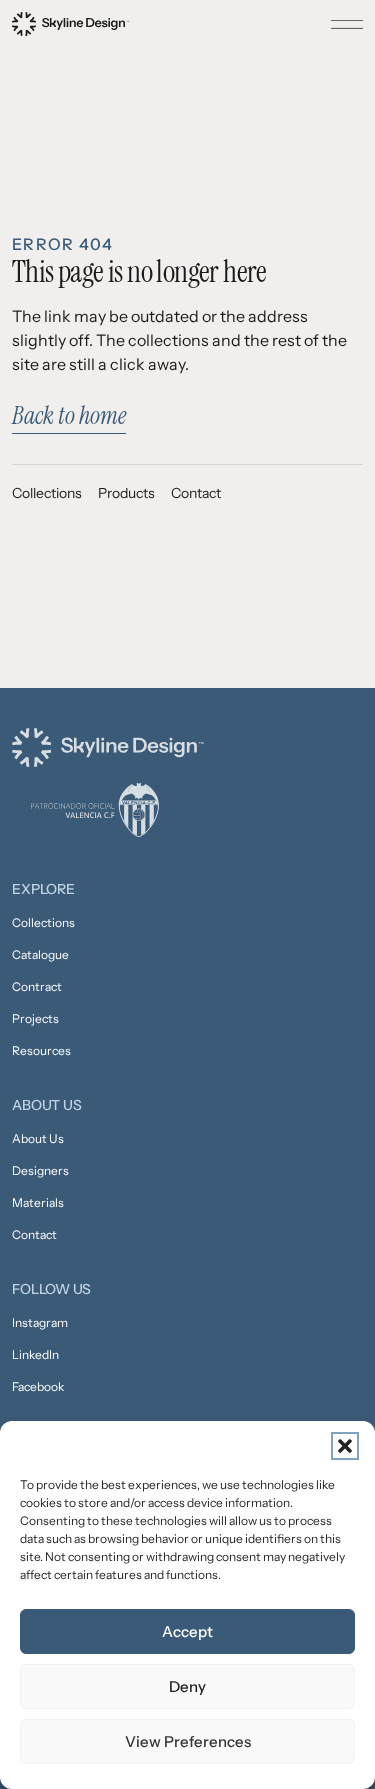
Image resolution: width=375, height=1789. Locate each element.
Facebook (38, 1386)
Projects (35, 1018)
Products (126, 493)
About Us (38, 1138)
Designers (40, 1170)
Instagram (40, 1322)
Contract (37, 986)
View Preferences (188, 1741)
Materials (38, 1202)
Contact (196, 493)
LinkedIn (35, 1354)
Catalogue (40, 954)
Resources (41, 1050)
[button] (345, 1446)
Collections (47, 493)
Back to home (69, 415)
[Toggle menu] (347, 24)
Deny (187, 1686)
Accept (187, 1631)
